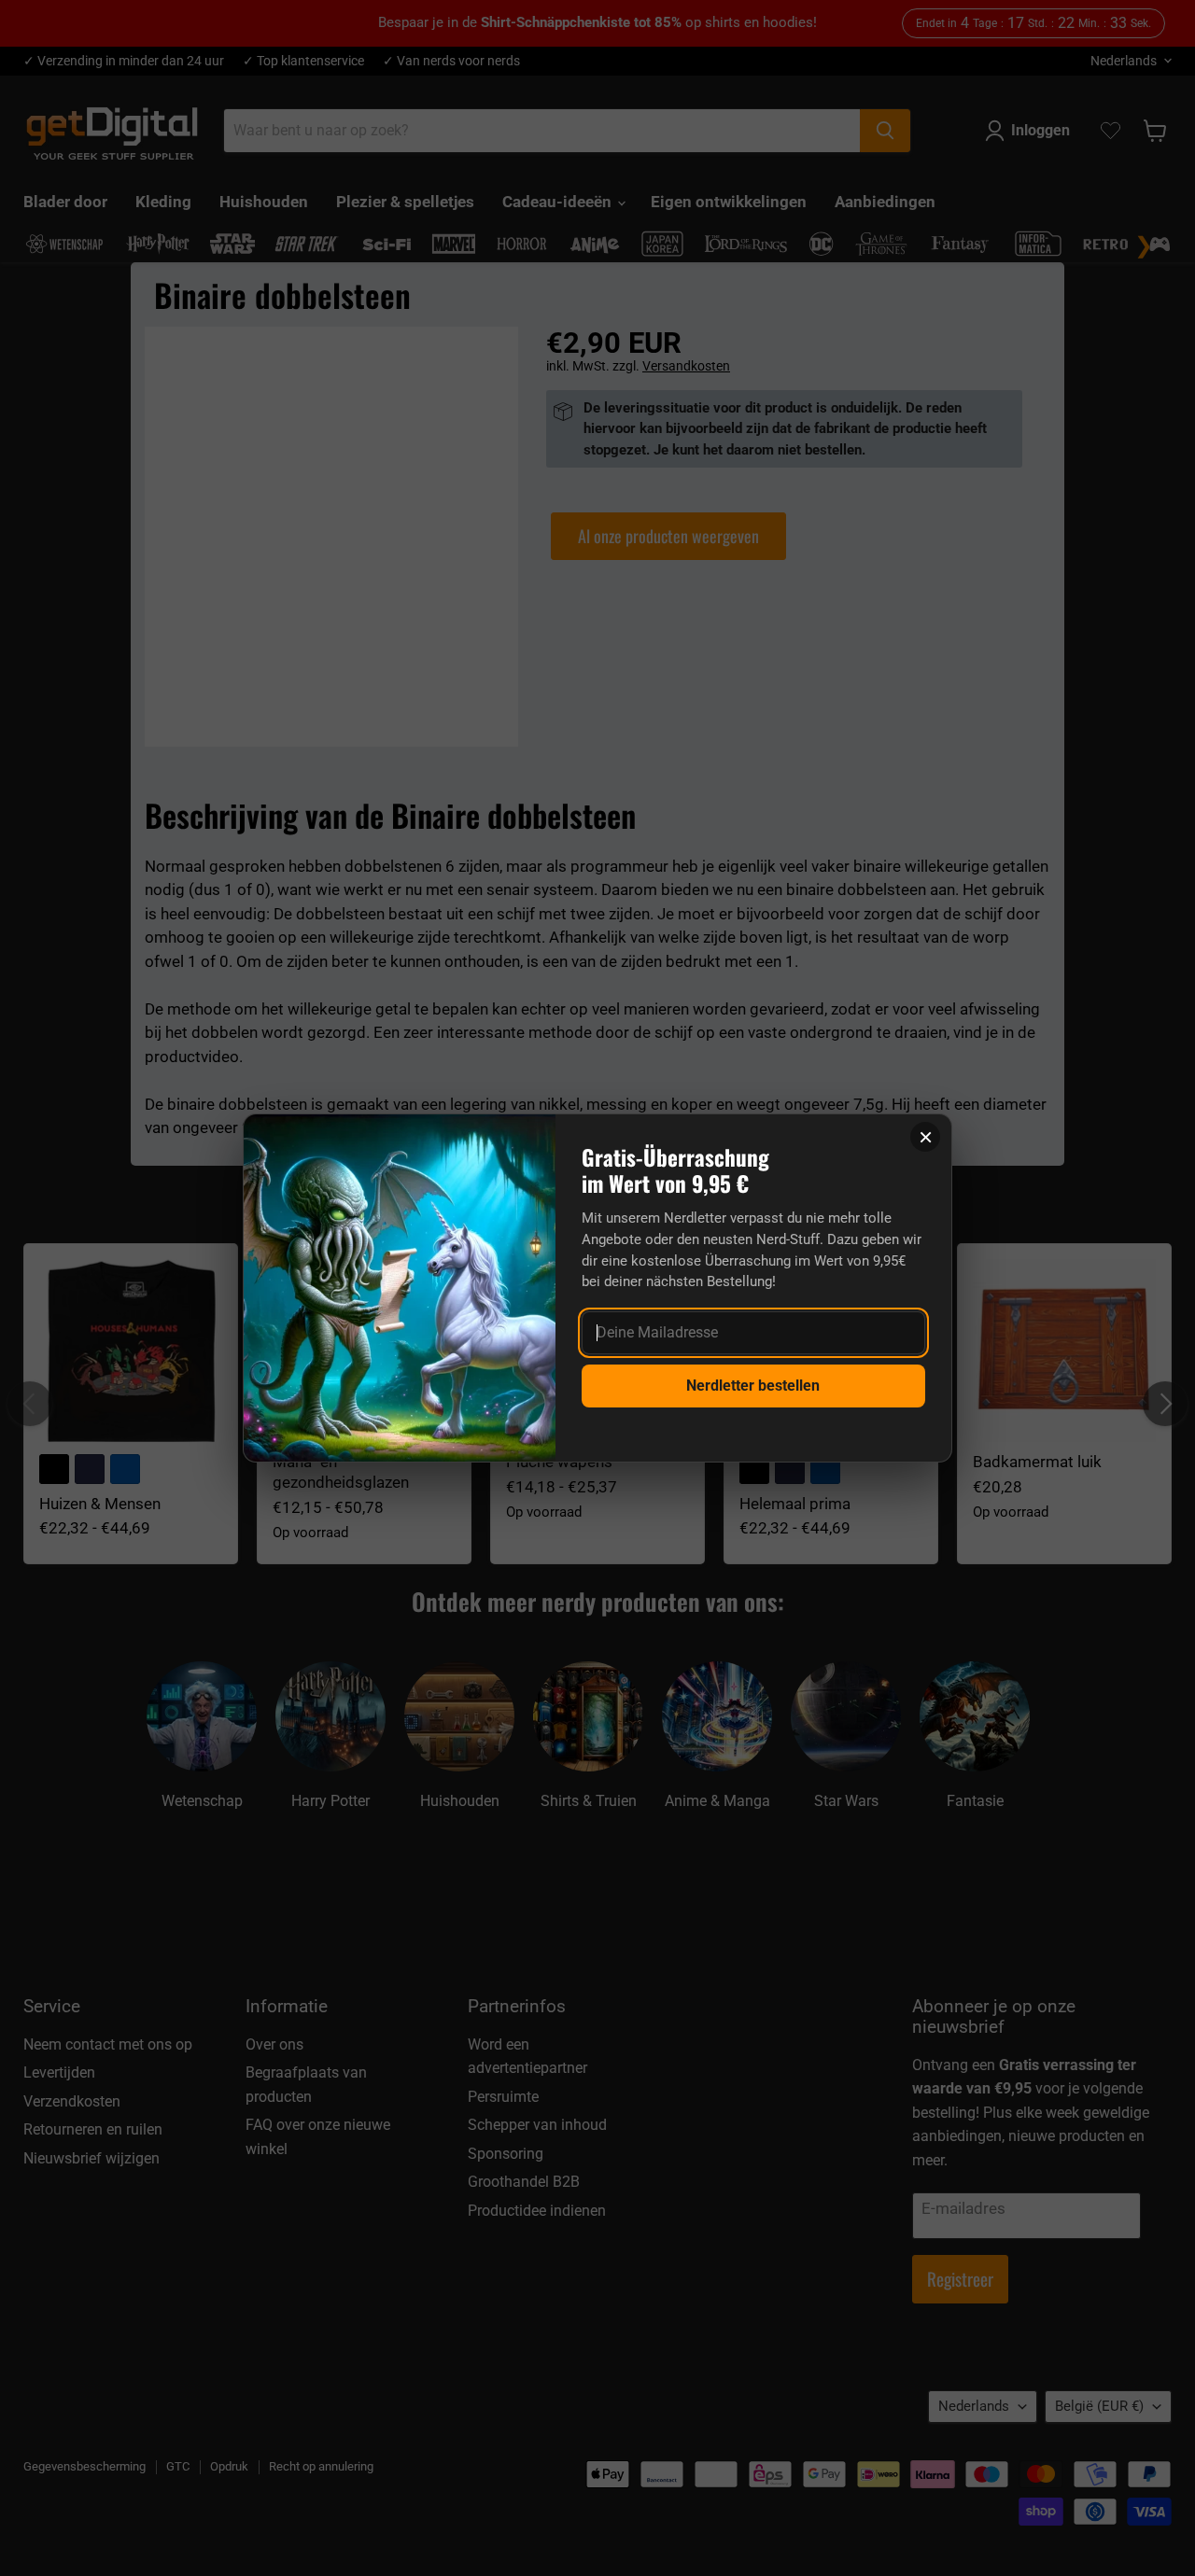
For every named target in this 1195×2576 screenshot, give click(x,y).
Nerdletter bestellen (753, 1386)
